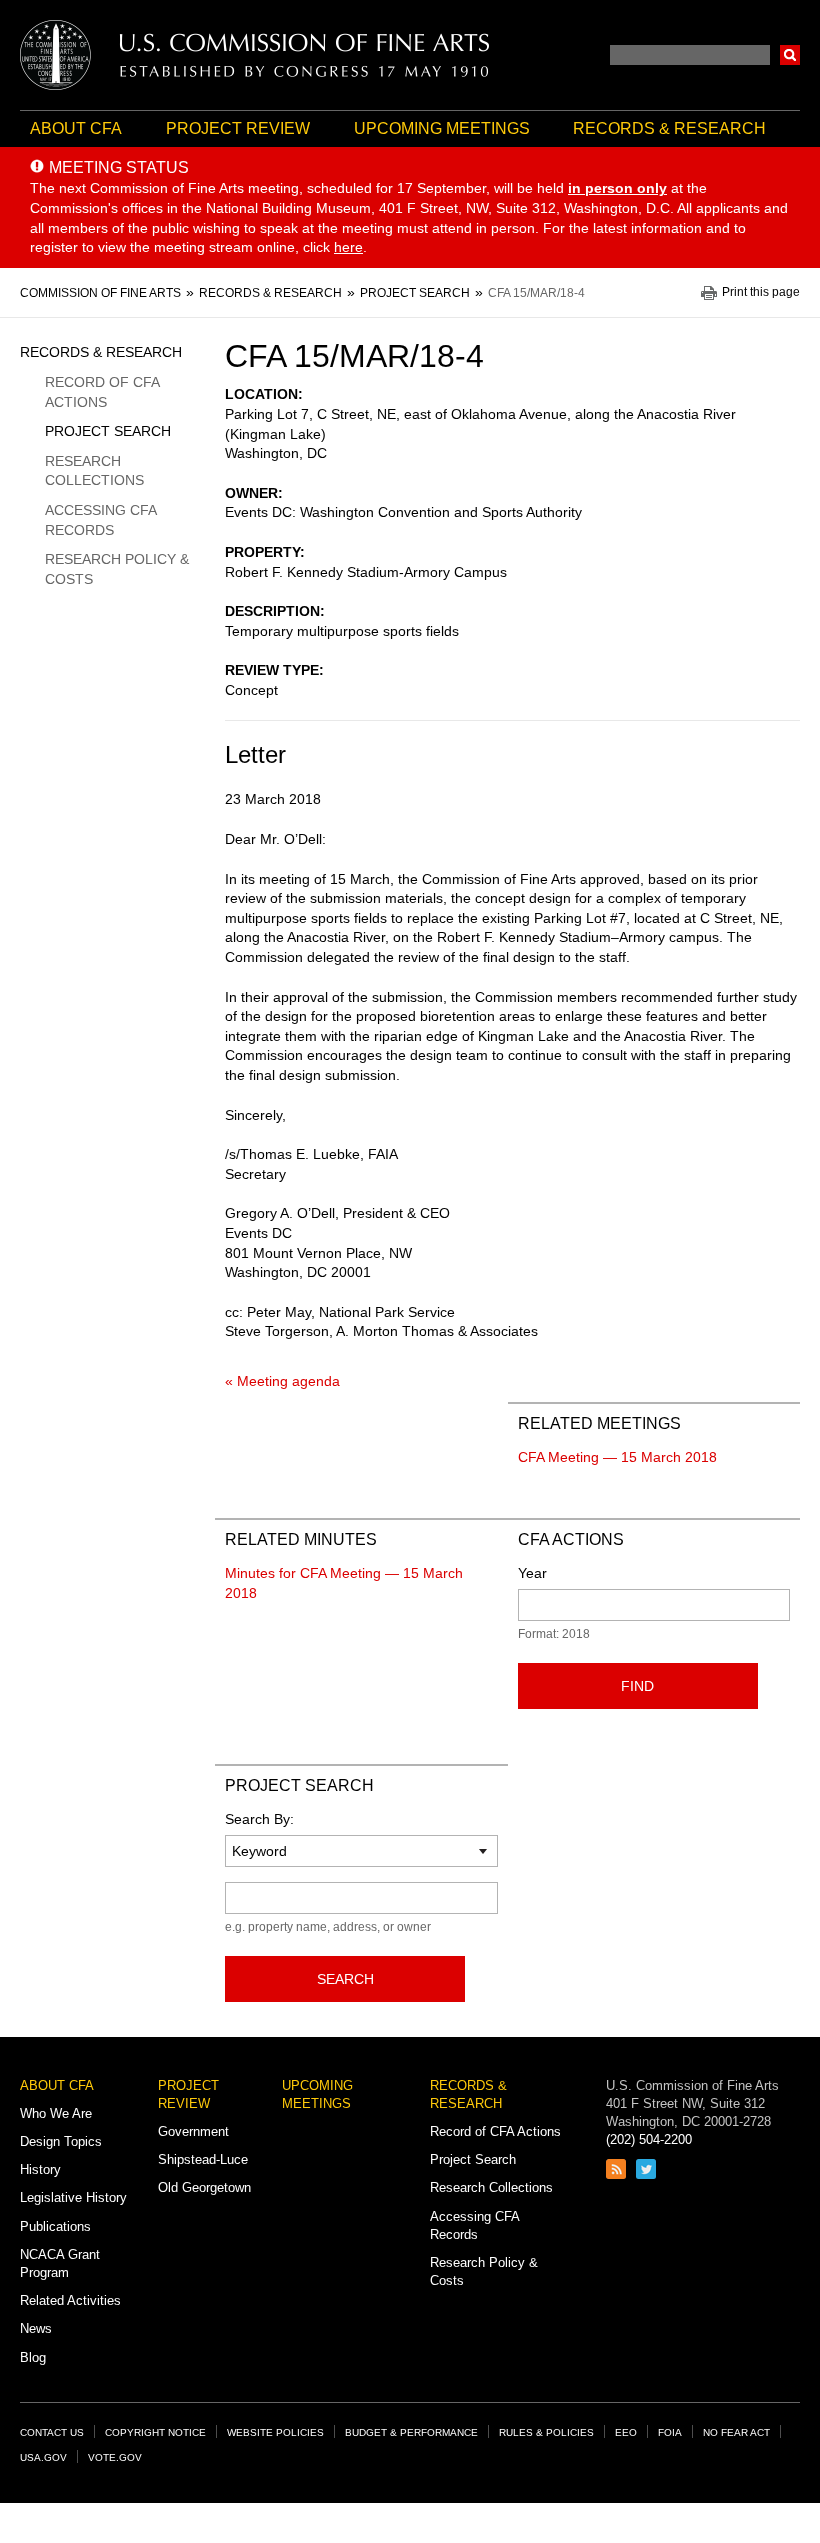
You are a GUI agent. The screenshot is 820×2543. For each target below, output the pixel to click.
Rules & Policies (546, 2432)
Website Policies (275, 2432)
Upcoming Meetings (442, 128)
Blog (33, 2357)
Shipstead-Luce (203, 2159)
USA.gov (43, 2457)
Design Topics (61, 2141)
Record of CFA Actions (102, 392)
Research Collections (94, 471)
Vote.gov (115, 2457)
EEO (626, 2432)
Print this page (761, 292)
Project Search (108, 431)
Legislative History (73, 2197)
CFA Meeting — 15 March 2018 (617, 1457)
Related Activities (70, 2300)
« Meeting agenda (282, 1381)
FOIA (670, 2432)
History (40, 2169)
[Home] (255, 55)
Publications (55, 2226)
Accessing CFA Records (100, 520)
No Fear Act (736, 2432)
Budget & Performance (411, 2432)
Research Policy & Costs (117, 569)
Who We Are (56, 2113)
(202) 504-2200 (649, 2139)
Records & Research (669, 128)
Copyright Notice (155, 2432)
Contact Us (52, 2432)
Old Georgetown (204, 2187)
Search (790, 55)
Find (637, 1686)
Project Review (238, 128)
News (36, 2328)
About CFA (76, 128)
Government (193, 2131)
